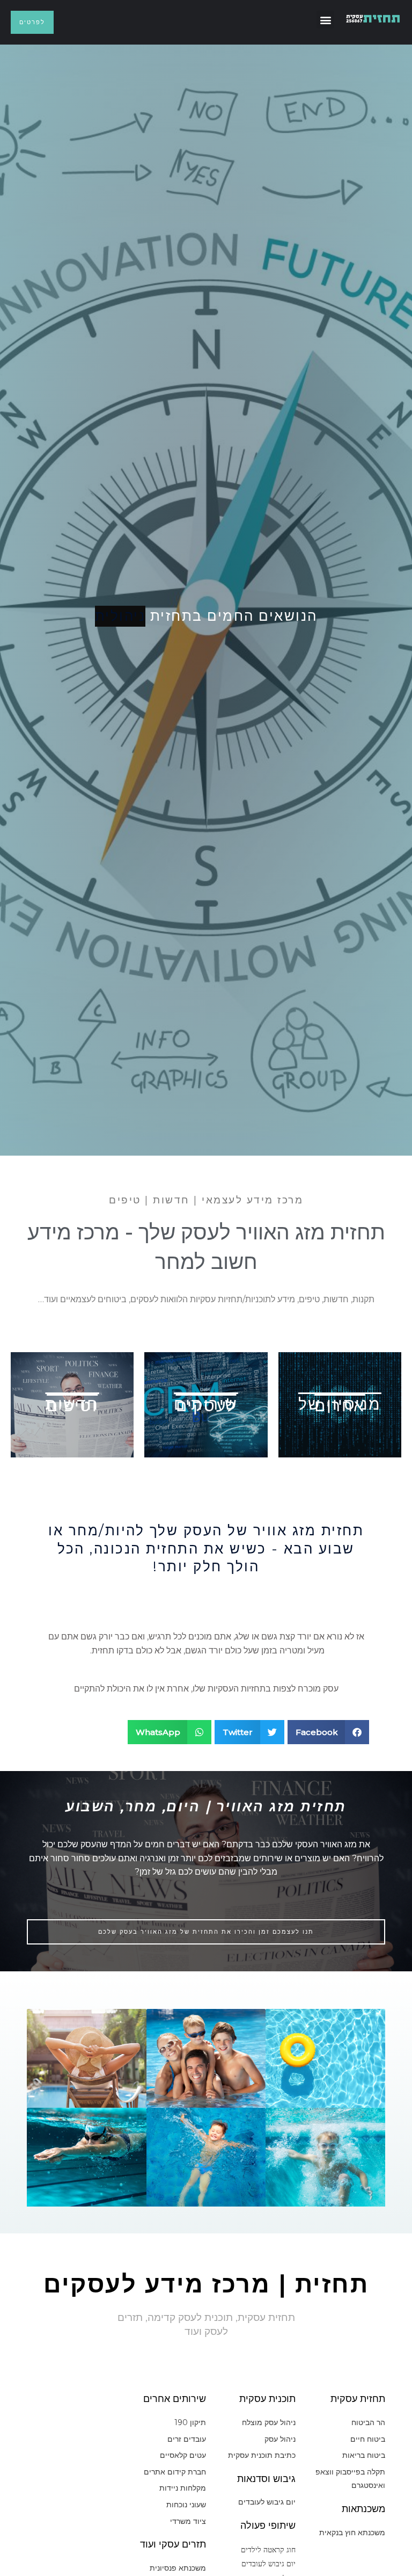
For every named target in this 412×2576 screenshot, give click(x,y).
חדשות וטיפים (72, 1405)
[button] (325, 20)
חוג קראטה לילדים (268, 2549)
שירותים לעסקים (206, 1405)
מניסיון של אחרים (340, 1405)
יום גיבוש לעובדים (268, 2563)
